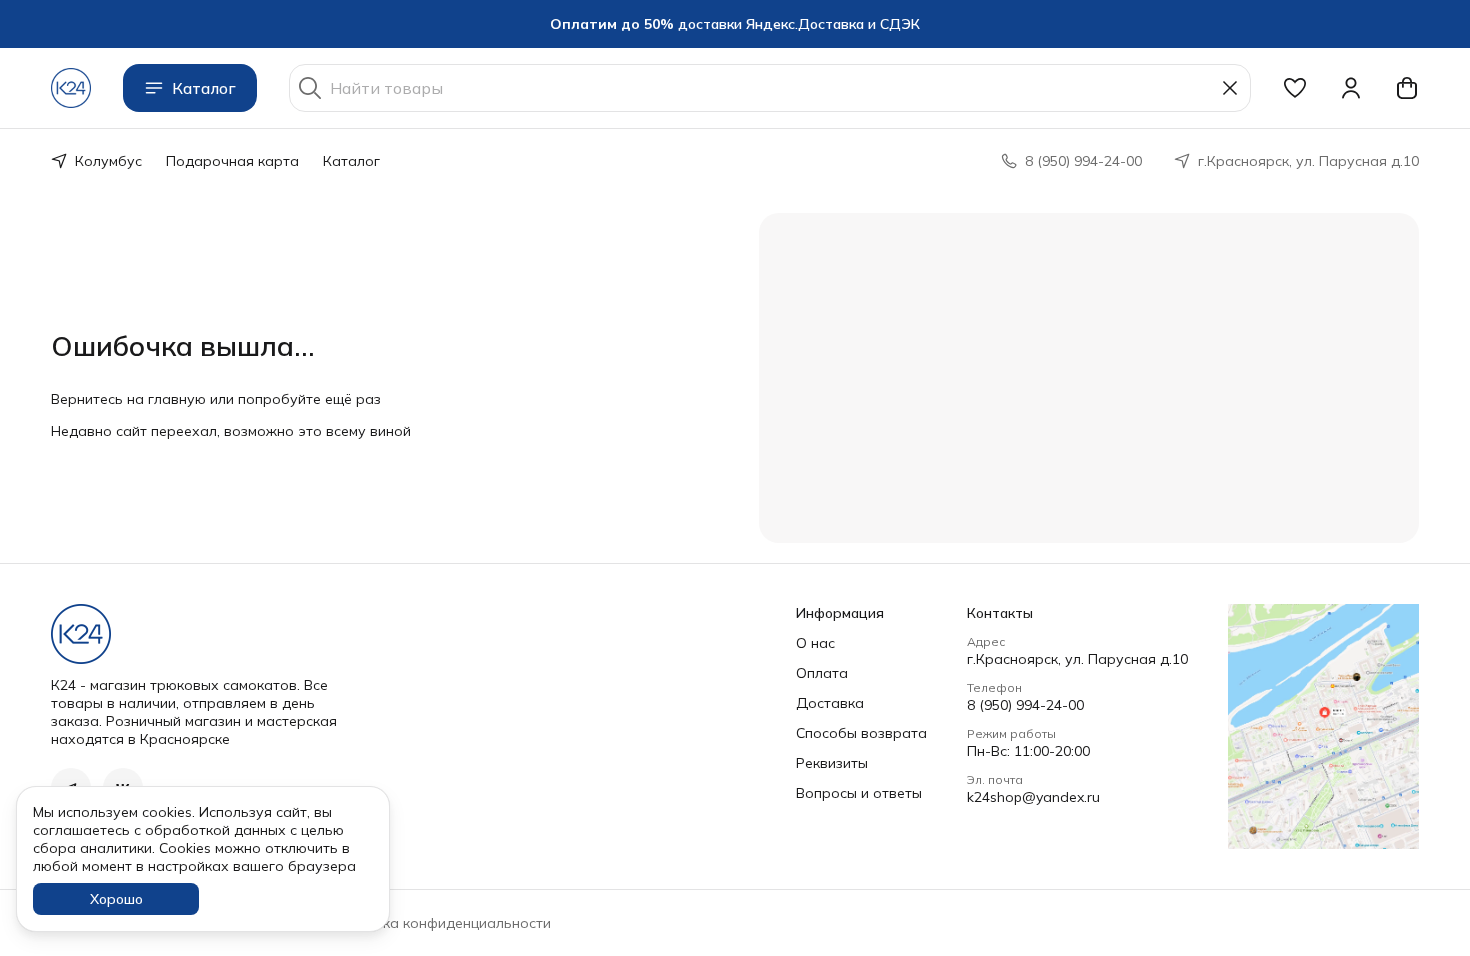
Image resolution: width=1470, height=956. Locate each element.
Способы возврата (861, 733)
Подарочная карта (232, 161)
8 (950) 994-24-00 (1025, 705)
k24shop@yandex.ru (1033, 797)
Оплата (822, 673)
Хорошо (116, 899)
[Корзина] (1407, 88)
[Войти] (1351, 88)
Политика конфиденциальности (442, 923)
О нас (815, 643)
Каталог (204, 88)
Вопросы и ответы (859, 793)
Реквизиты (832, 763)
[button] (1295, 88)
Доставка (830, 703)
